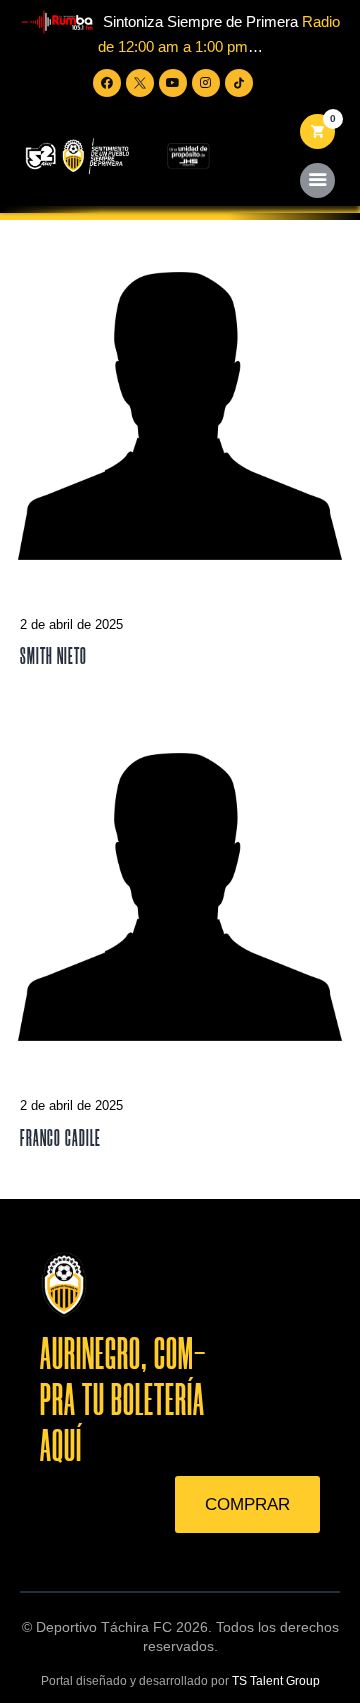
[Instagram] (206, 83)
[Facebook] (107, 83)
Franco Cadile (60, 1138)
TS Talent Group (276, 1681)
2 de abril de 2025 (71, 624)
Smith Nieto (53, 656)
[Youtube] (173, 83)
